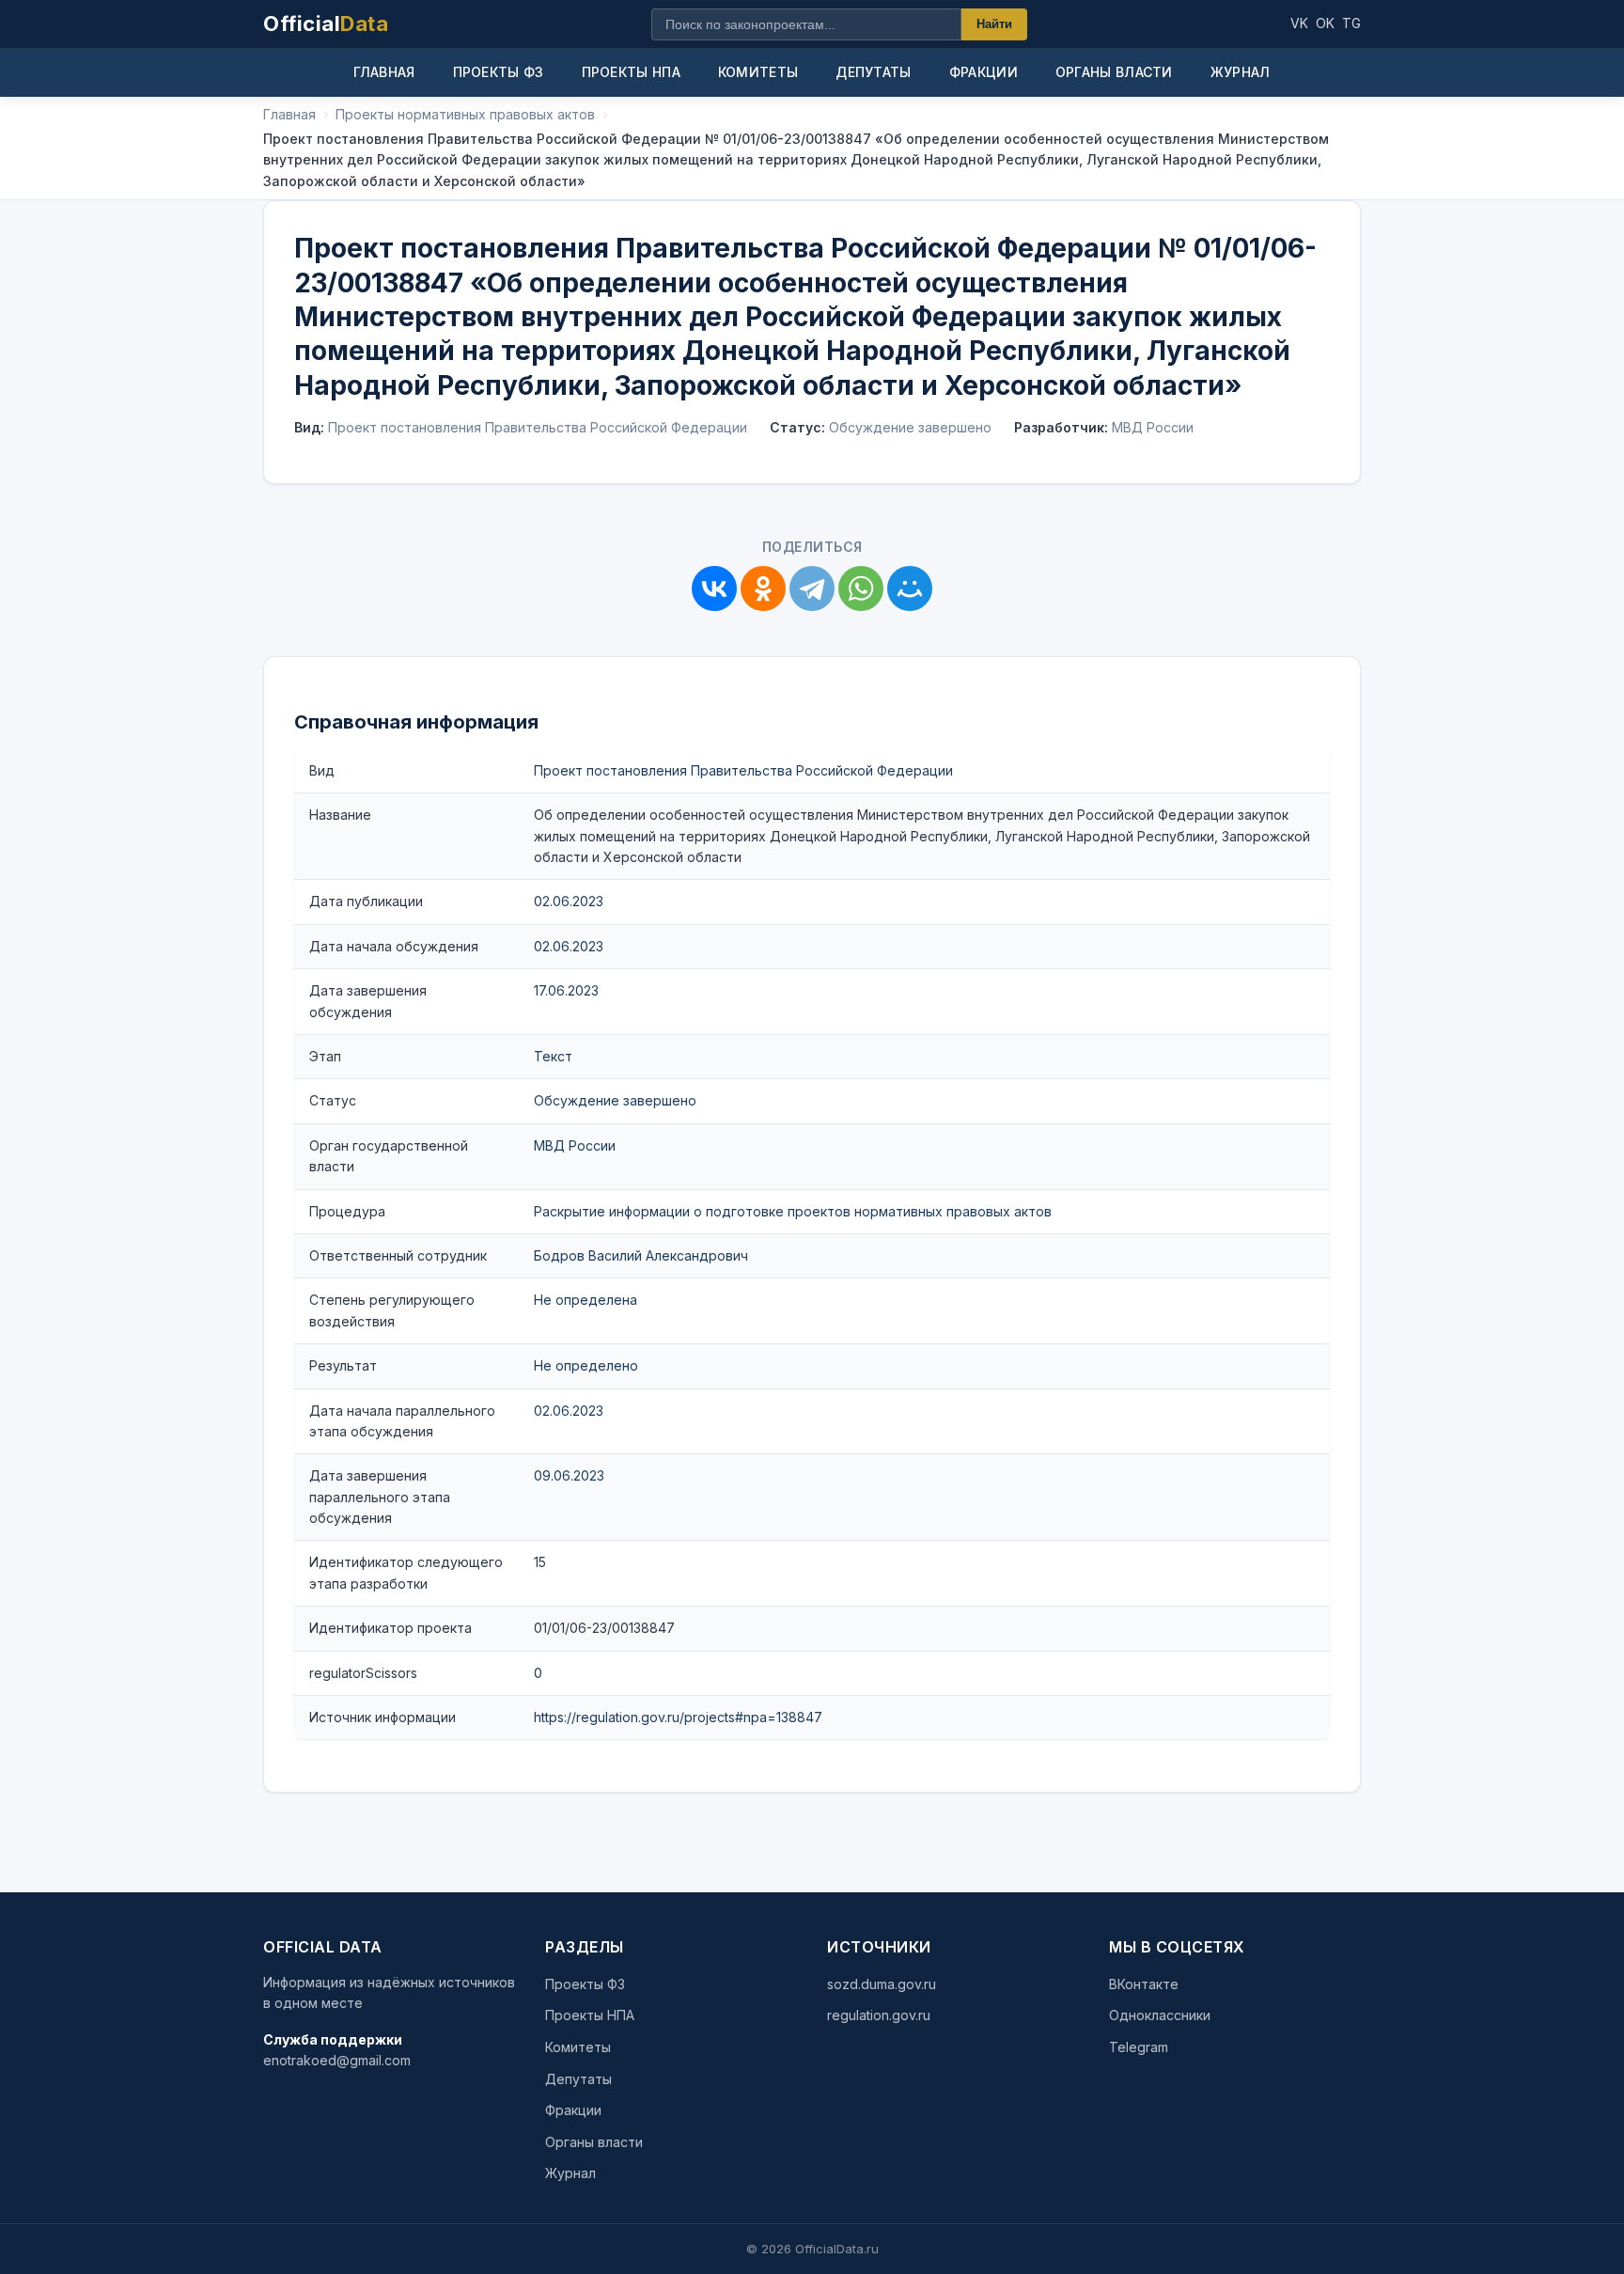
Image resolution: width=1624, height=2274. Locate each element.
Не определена (586, 1300)
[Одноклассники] (763, 588)
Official (326, 24)
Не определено (586, 1365)
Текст (553, 1056)
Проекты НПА (631, 72)
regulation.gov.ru (879, 2015)
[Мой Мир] (910, 588)
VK (1299, 23)
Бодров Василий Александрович (641, 1255)
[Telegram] (812, 588)
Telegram (1139, 2047)
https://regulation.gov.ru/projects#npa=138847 (678, 1717)
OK (1325, 23)
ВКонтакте (1144, 1984)
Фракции (984, 72)
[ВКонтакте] (714, 588)
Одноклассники (1160, 2015)
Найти (994, 24)
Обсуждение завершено (615, 1100)
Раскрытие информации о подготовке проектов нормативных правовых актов (793, 1211)
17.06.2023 (566, 990)
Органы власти (1114, 72)
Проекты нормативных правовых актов (465, 114)
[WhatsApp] (861, 588)
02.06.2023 (569, 901)
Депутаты (873, 72)
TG (1351, 23)
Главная (384, 72)
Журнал (1241, 72)
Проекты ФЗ (499, 72)
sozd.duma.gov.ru (882, 1984)
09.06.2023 (569, 1475)
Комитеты (758, 72)
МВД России (575, 1145)
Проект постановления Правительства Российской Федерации (743, 770)
